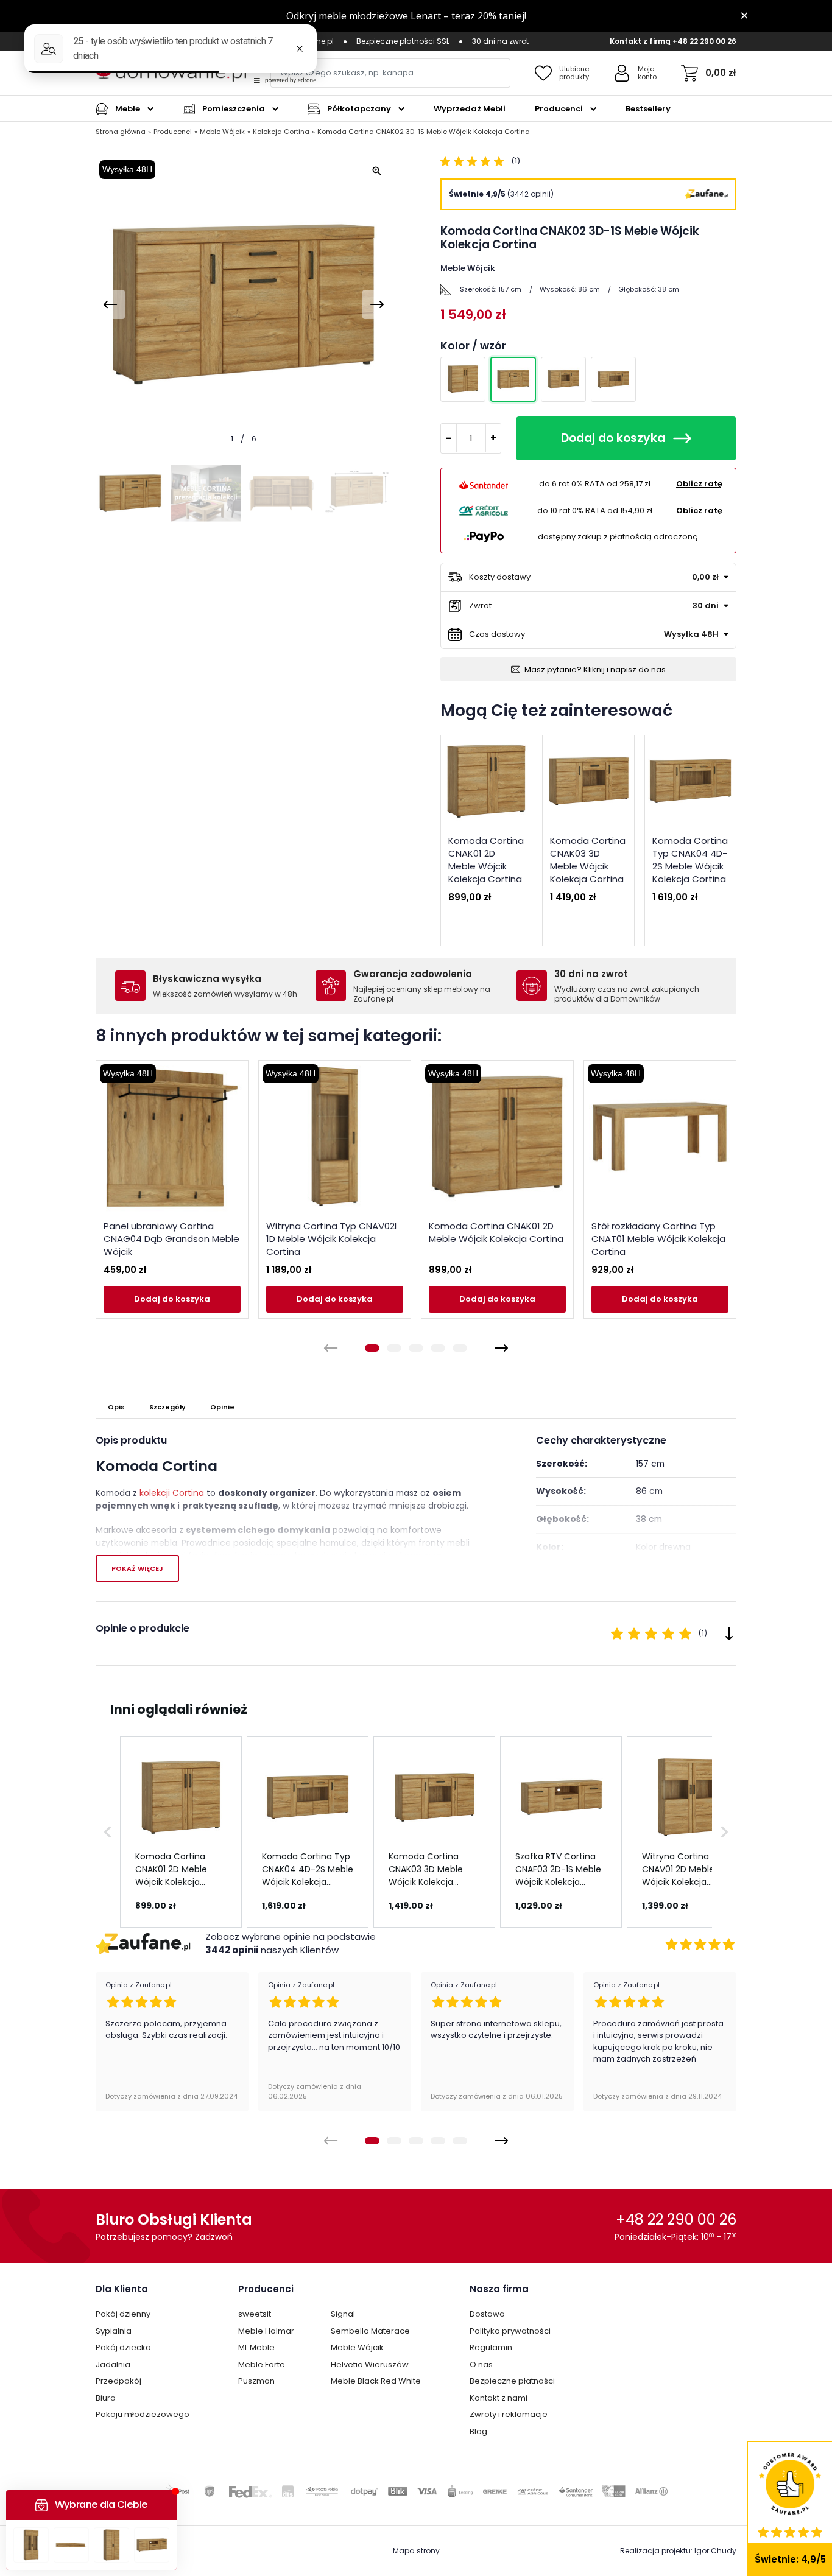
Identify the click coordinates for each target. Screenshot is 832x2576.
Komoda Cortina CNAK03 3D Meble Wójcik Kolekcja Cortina (588, 860)
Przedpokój (118, 2381)
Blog (478, 2431)
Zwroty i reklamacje (509, 2414)
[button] (108, 1832)
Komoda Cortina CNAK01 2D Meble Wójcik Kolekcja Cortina (486, 860)
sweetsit (255, 2314)
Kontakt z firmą (640, 41)
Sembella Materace (370, 2331)
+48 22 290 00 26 (704, 41)
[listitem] (181, 1832)
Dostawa (487, 2314)
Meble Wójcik (357, 2347)
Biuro (106, 2398)
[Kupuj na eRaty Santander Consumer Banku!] (484, 484)
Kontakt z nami (499, 2398)
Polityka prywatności (510, 2331)
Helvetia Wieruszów (370, 2364)
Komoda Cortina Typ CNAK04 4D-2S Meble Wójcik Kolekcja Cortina (690, 860)
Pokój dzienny (123, 2314)
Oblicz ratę (699, 484)
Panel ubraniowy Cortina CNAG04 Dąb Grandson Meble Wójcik (171, 1239)
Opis (116, 1407)
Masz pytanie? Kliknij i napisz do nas (595, 669)
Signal (343, 2314)
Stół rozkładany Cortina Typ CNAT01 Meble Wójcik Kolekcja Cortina (658, 1239)
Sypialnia (114, 2331)
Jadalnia (113, 2364)
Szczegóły (167, 1407)
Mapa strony (416, 2551)
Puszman (256, 2381)
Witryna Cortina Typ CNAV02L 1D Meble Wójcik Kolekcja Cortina (332, 1239)
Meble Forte (262, 2364)
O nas (481, 2364)
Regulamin (491, 2347)
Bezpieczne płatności (512, 2381)
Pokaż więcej (137, 1568)
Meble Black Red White (376, 2381)
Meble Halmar (266, 2331)
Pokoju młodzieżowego (143, 2414)
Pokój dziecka (123, 2347)
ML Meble (256, 2347)
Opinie (222, 1407)
